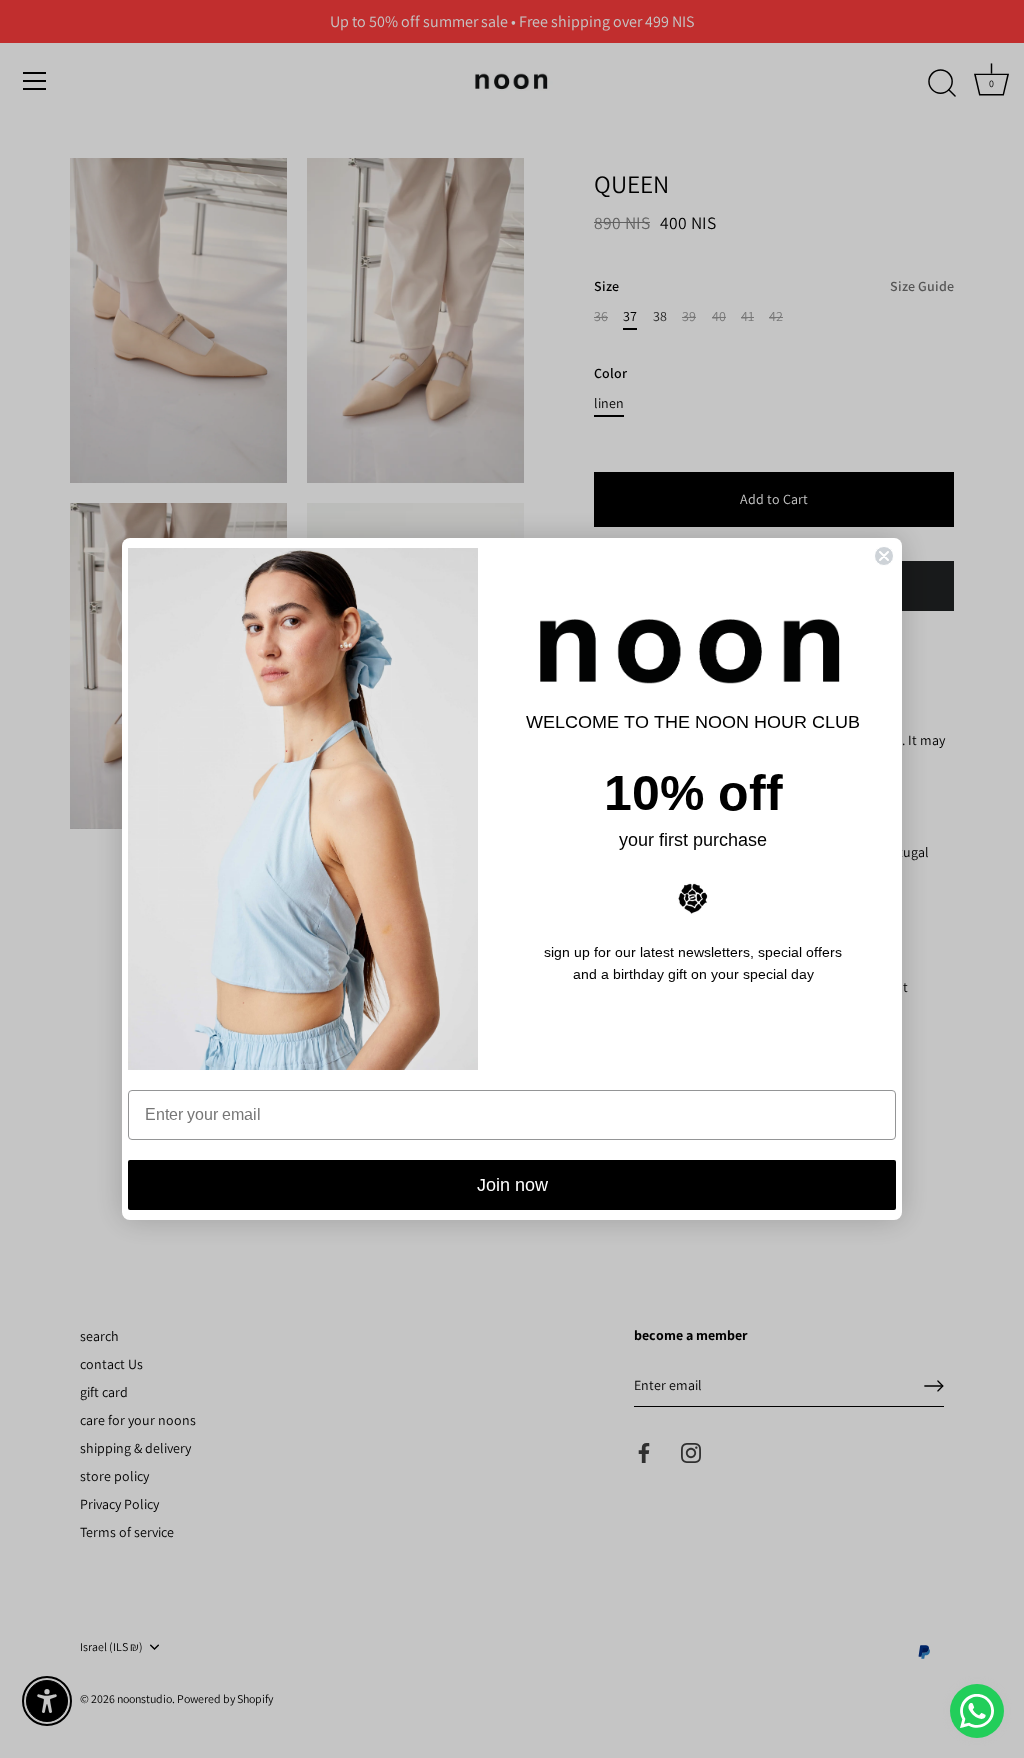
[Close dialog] (884, 556)
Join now (512, 1185)
